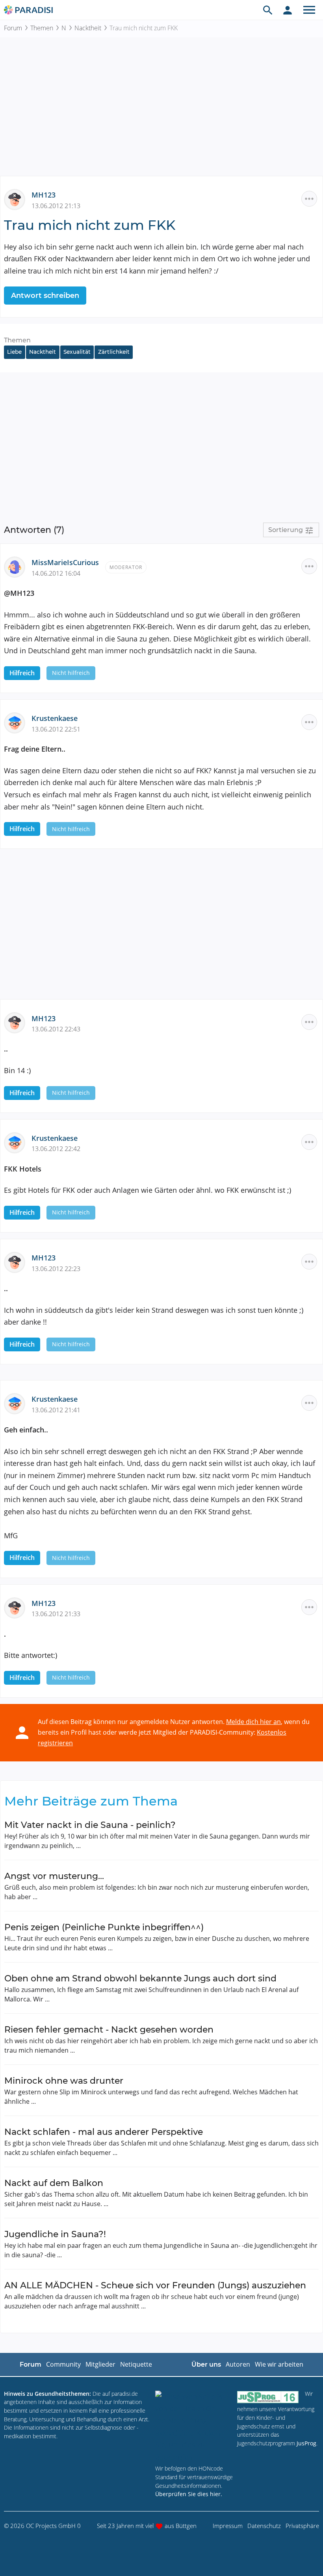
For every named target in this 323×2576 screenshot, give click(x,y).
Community (63, 2364)
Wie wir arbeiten (279, 2364)
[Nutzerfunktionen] (288, 10)
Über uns (206, 2364)
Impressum (228, 2526)
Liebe (14, 352)
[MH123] (18, 199)
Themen (42, 28)
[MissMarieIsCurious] (18, 566)
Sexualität (77, 352)
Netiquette (136, 2364)
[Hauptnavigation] (309, 10)
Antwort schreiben (45, 296)
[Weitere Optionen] (309, 199)
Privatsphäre (302, 2526)
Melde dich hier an (253, 1722)
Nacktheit (88, 28)
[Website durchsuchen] (268, 10)
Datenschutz (264, 2526)
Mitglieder (100, 2364)
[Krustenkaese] (18, 722)
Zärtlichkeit (114, 352)
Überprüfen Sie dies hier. (189, 2494)
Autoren (238, 2364)
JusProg (306, 2443)
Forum (13, 28)
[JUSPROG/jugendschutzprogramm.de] (268, 2397)
